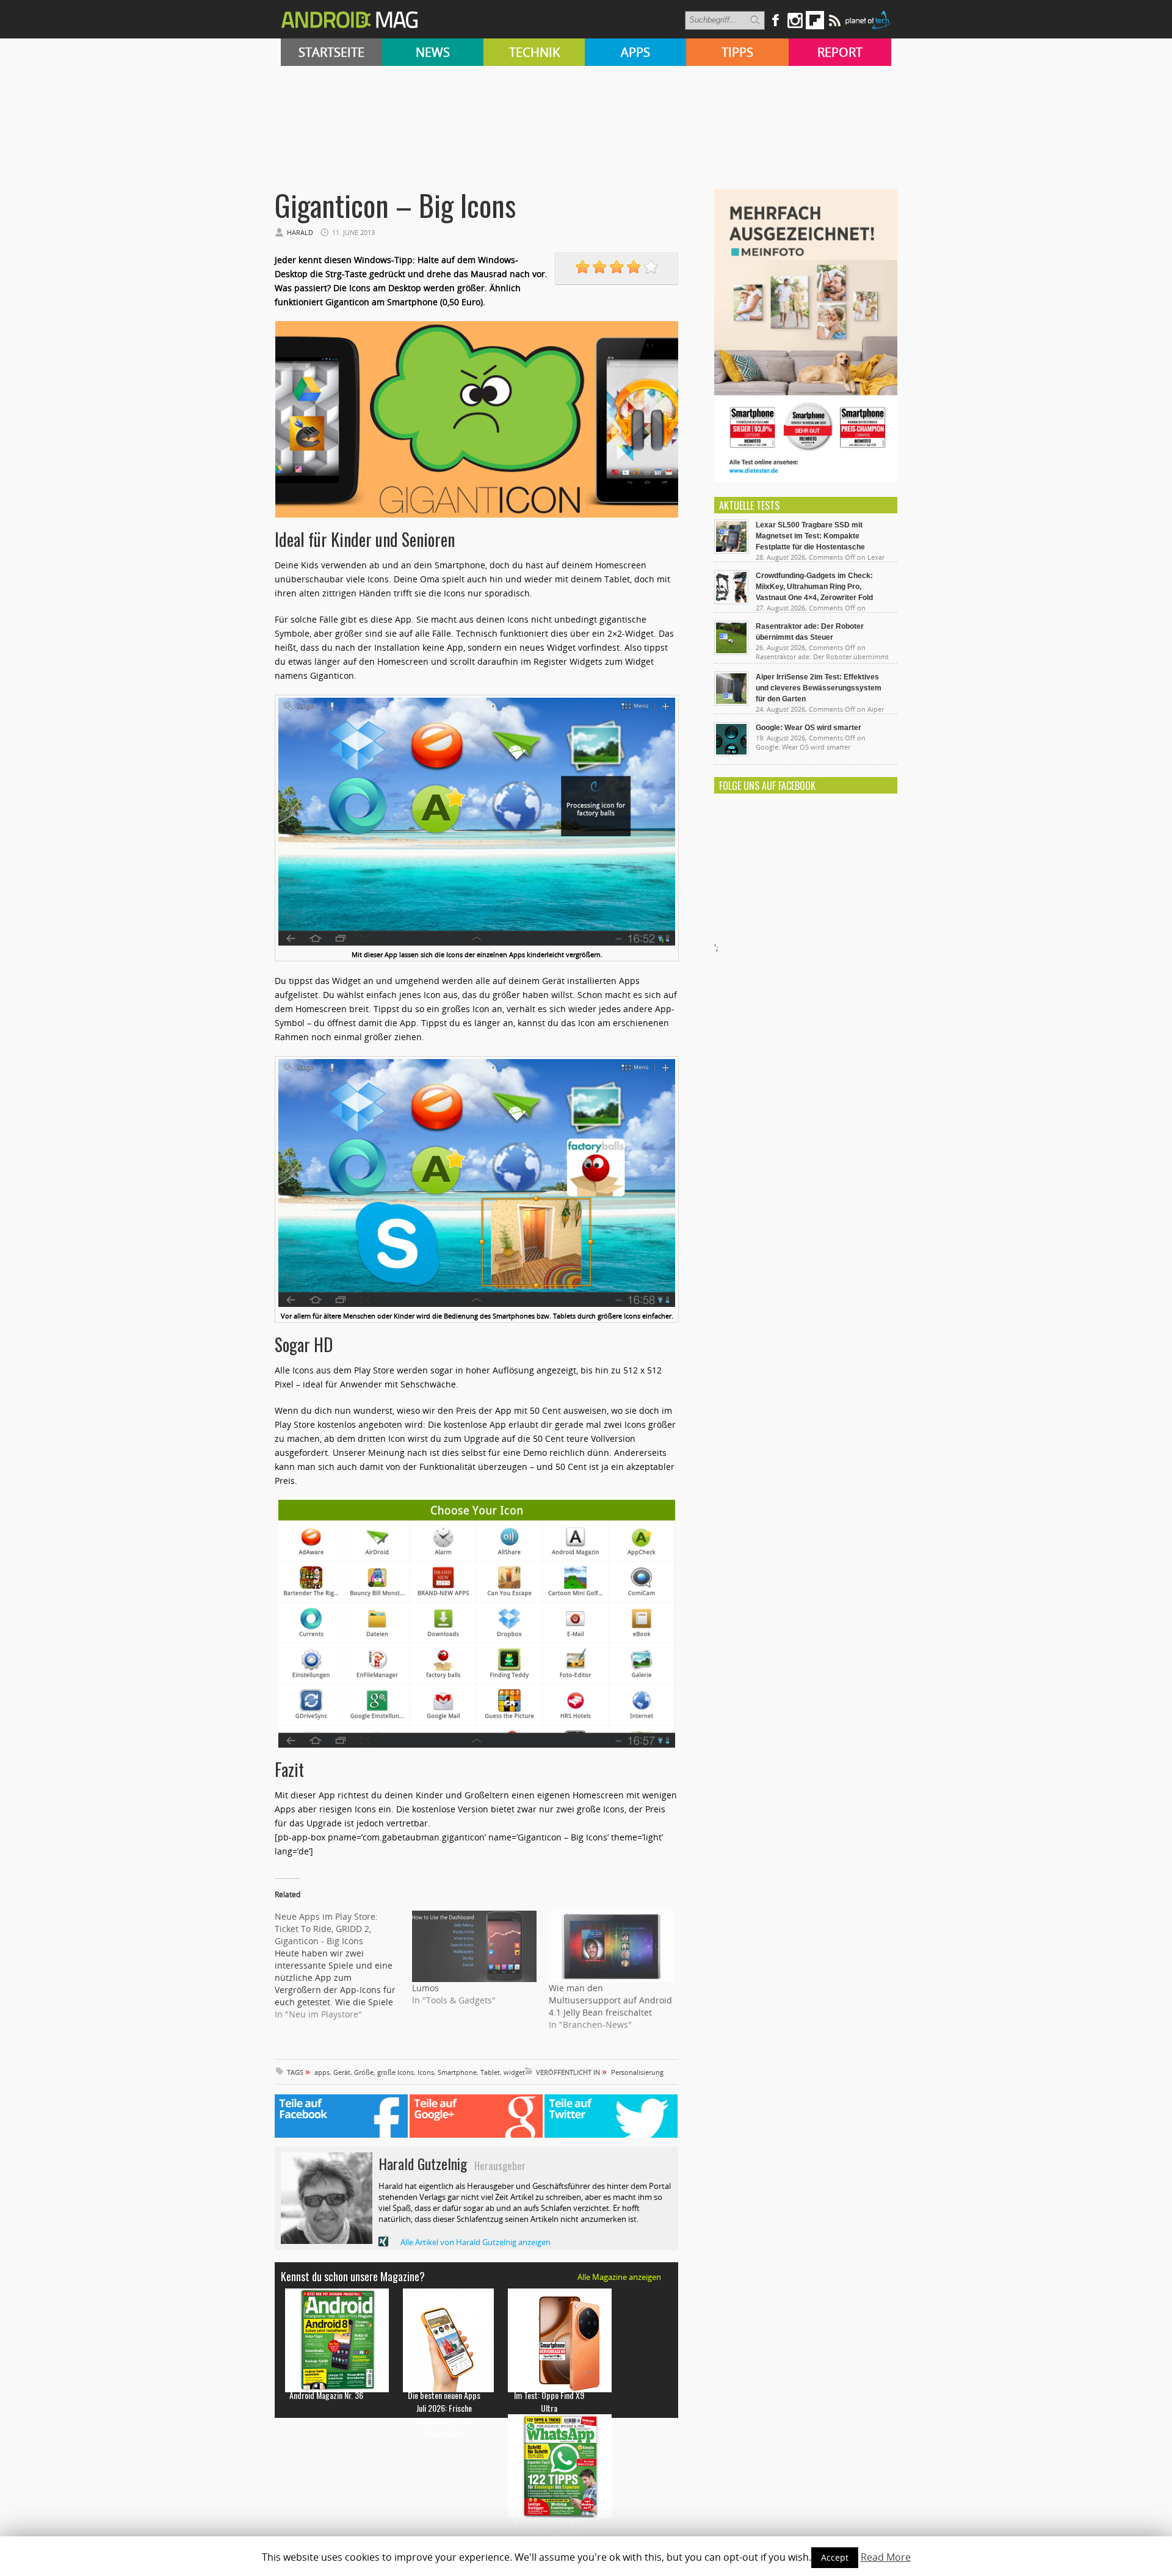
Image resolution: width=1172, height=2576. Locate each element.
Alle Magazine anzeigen (619, 2277)
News (433, 52)
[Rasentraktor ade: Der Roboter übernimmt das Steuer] (731, 652)
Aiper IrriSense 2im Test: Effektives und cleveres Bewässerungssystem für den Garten (819, 688)
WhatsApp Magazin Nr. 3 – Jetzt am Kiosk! (549, 2527)
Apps (635, 52)
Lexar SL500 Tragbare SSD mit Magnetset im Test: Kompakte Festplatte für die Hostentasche (810, 536)
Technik (534, 52)
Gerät (342, 2072)
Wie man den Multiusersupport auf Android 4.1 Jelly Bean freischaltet (610, 2000)
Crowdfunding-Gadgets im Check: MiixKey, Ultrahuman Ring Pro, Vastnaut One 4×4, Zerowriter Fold (814, 587)
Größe (364, 2072)
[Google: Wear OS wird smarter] (731, 753)
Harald (300, 232)
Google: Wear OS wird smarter (808, 728)
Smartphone (457, 2072)
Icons (426, 2072)
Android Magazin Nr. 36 (326, 2395)
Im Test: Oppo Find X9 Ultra (549, 2401)
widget (514, 2072)
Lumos (425, 1988)
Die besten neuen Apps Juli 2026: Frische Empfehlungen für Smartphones (444, 2414)
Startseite (331, 52)
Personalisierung (637, 2072)
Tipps (737, 52)
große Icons (396, 2072)
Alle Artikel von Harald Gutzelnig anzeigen (476, 2242)
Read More (886, 2557)
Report (840, 52)
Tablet (490, 2072)
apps (322, 2072)
